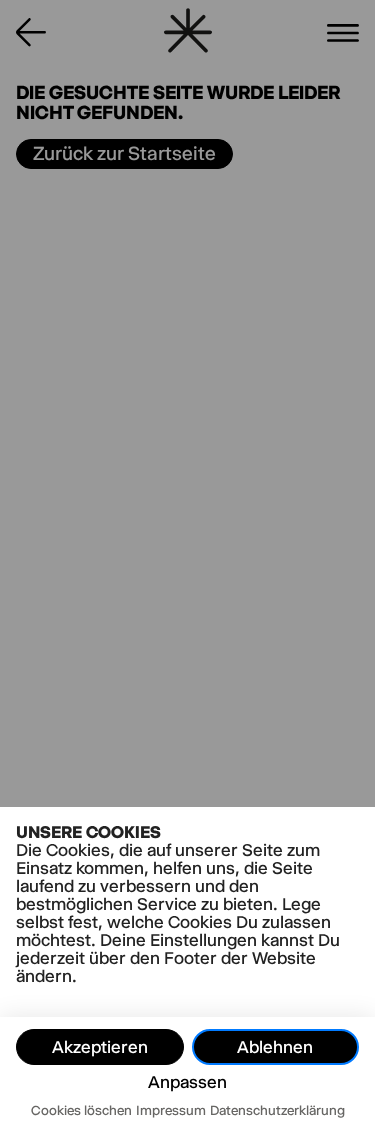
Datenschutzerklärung (277, 1110)
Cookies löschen (81, 1110)
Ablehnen (275, 1047)
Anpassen (187, 1082)
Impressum (171, 1110)
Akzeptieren (100, 1047)
